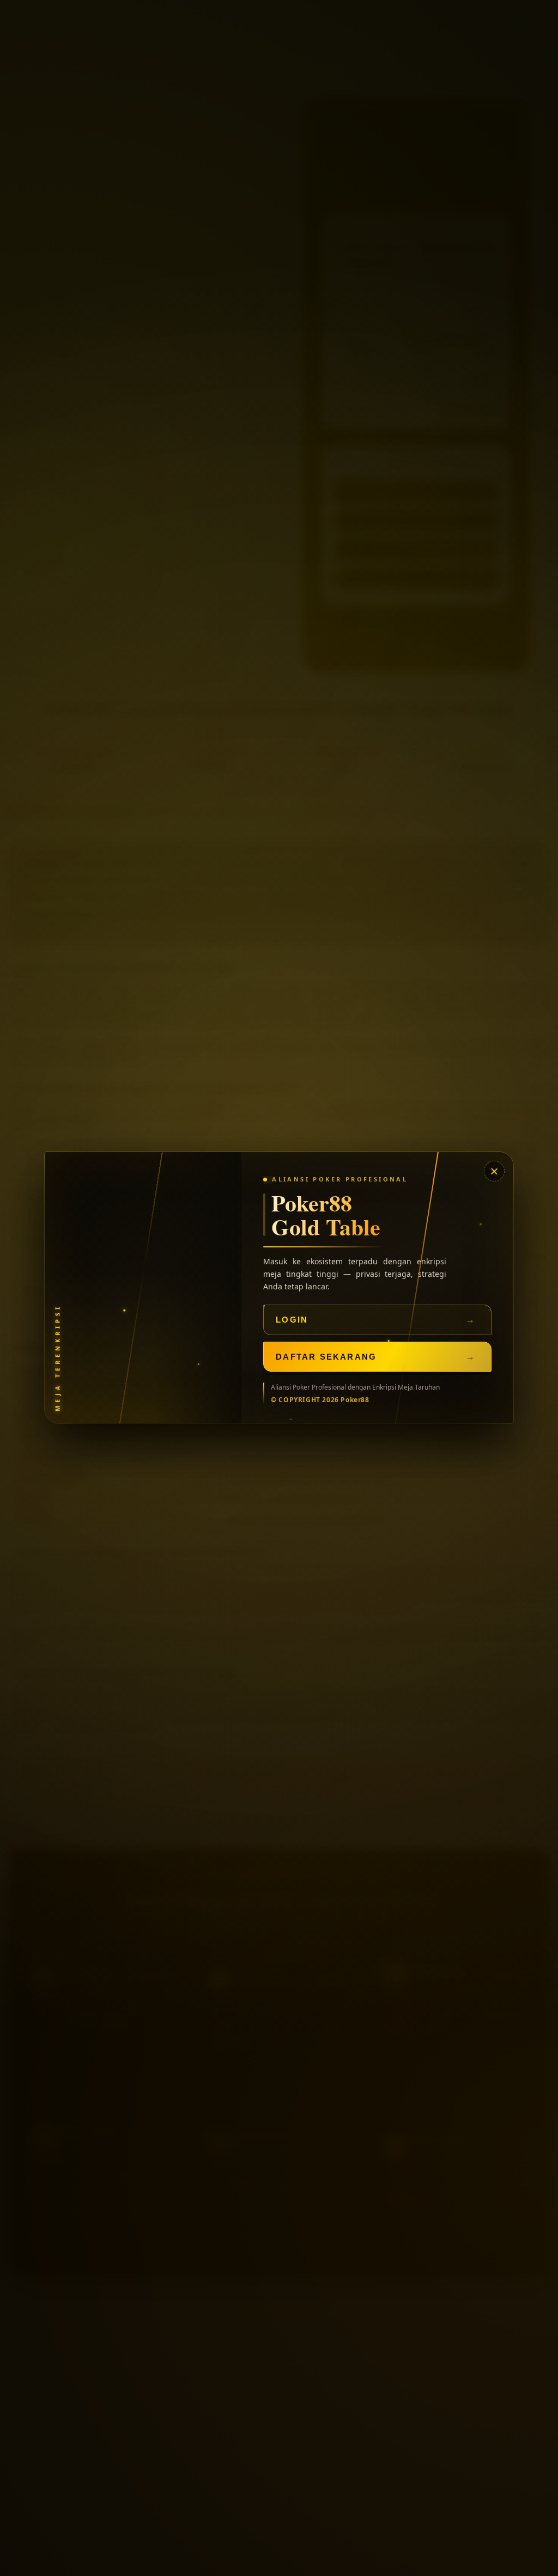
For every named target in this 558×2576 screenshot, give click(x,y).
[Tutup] (495, 1171)
